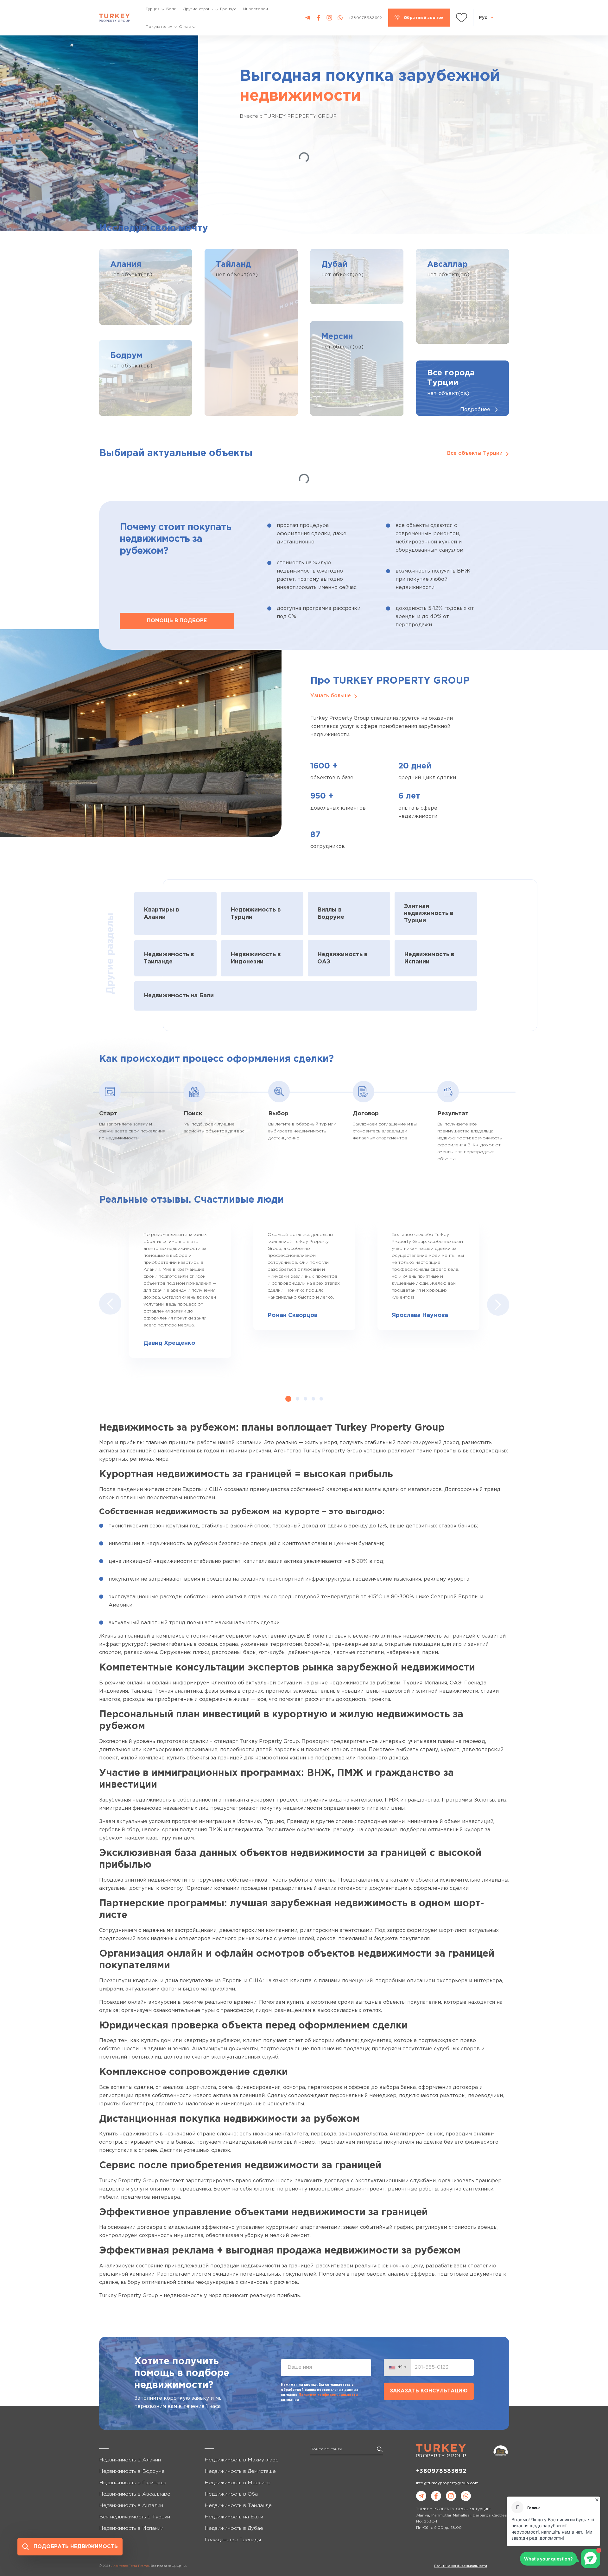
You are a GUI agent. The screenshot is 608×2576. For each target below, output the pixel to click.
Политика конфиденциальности (461, 2566)
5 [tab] (321, 1399)
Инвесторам (256, 9)
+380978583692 (441, 2471)
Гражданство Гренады (233, 2540)
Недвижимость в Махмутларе (242, 2460)
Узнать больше (331, 696)
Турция (153, 9)
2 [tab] (298, 1399)
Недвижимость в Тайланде (238, 2506)
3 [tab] (305, 1399)
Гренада (228, 9)
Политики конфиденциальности (328, 2395)
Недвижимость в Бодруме (132, 2471)
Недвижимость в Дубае (234, 2528)
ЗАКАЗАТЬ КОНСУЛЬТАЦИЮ (429, 2391)
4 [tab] (313, 1399)
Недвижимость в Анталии (131, 2506)
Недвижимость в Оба (231, 2494)
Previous (110, 1304)
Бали (171, 9)
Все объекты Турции (475, 453)
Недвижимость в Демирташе (240, 2471)
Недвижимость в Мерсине (237, 2483)
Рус (483, 17)
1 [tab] (288, 1399)
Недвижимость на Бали (234, 2517)
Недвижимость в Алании (130, 2460)
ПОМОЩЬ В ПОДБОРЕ (177, 621)
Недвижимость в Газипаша (133, 2483)
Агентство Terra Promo (130, 2566)
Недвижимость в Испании (131, 2528)
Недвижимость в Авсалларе (135, 2494)
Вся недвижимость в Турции (135, 2517)
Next (498, 1304)
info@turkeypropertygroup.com (447, 2483)
